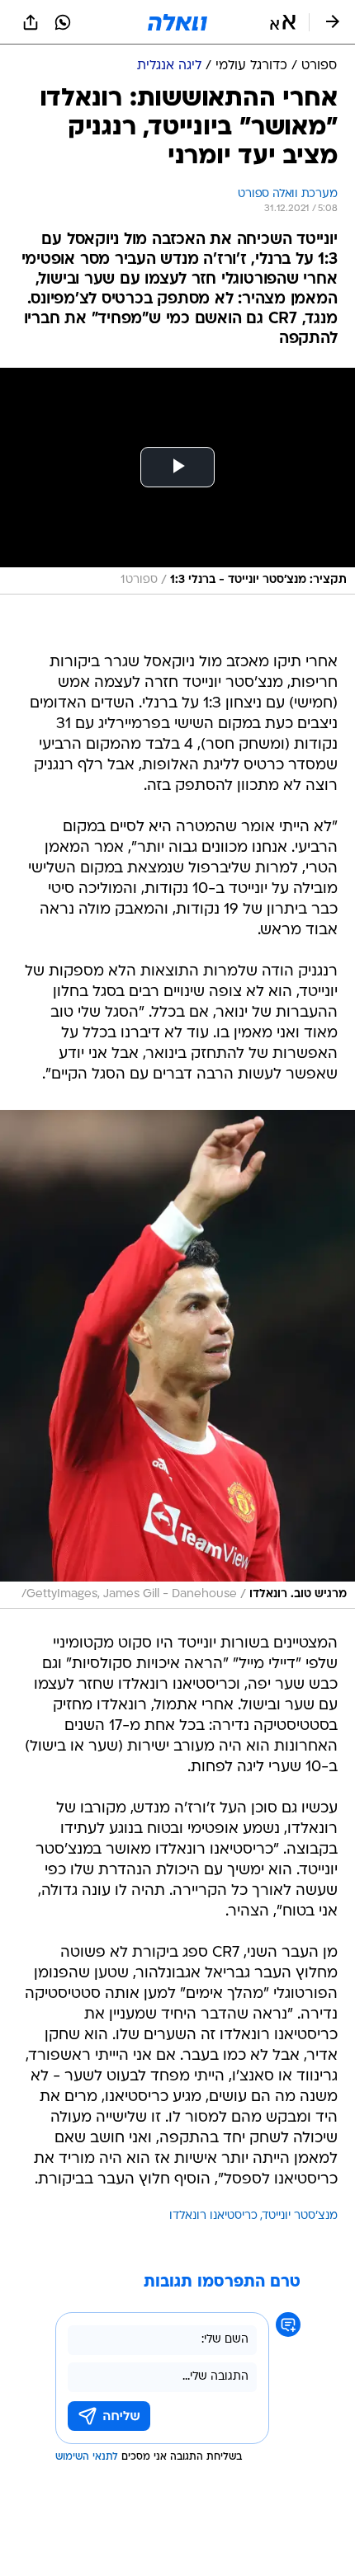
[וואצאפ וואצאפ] (63, 22)
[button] (283, 22)
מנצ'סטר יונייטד (300, 2216)
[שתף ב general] (31, 22)
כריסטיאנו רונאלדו (213, 2216)
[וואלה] (177, 22)
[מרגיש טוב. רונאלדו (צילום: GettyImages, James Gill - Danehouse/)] (177, 1359)
